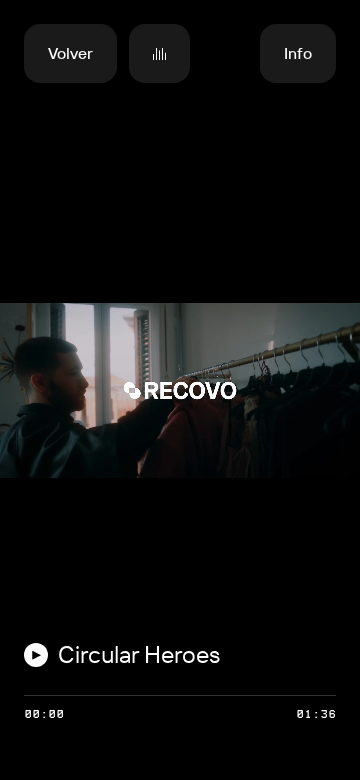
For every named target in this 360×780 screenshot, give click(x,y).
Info (298, 53)
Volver (70, 53)
